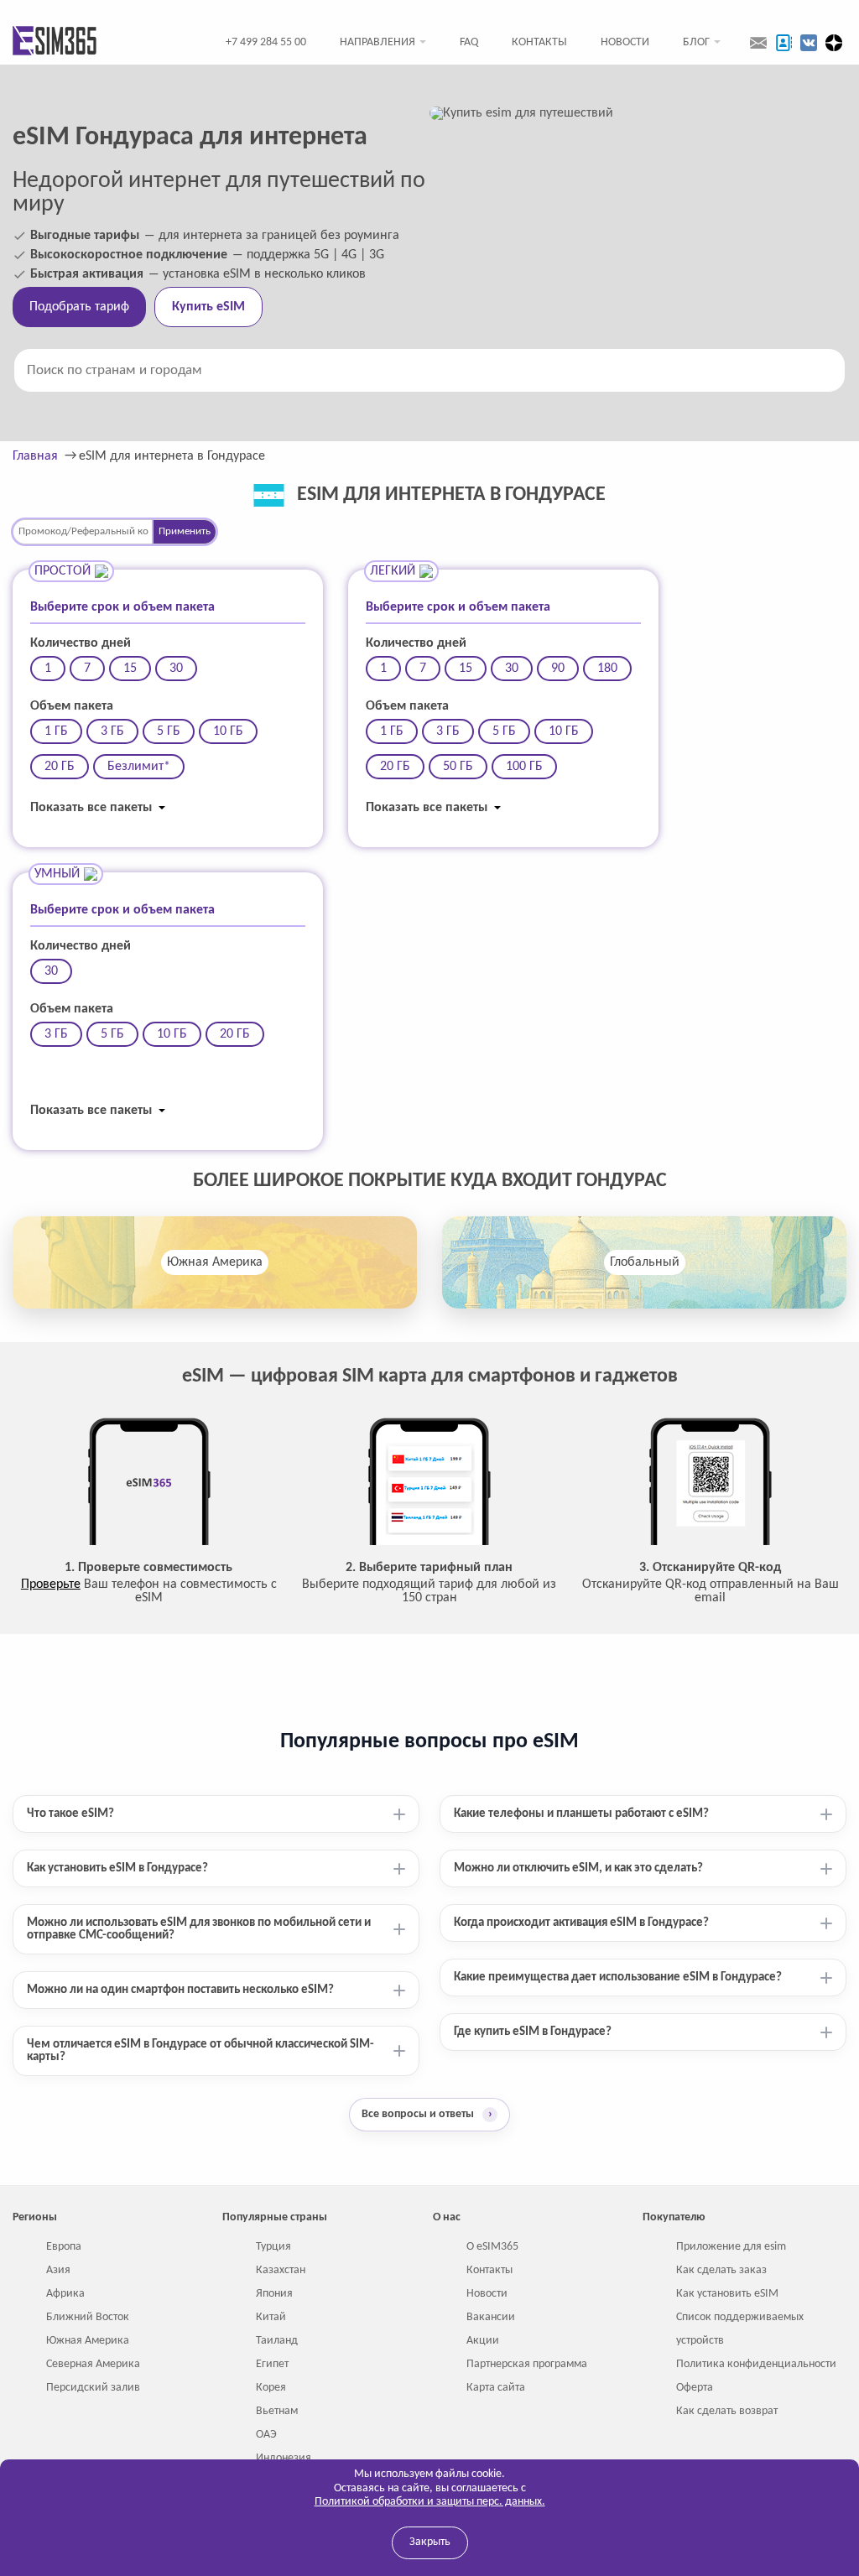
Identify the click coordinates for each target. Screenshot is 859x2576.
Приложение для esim (731, 2247)
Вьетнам (277, 2411)
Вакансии (491, 2317)
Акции (483, 2341)
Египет (272, 2364)
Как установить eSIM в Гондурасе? (117, 1868)
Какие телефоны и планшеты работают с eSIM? (581, 1814)
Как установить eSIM (727, 2294)
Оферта (695, 2388)
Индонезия (284, 2458)
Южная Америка (215, 1262)
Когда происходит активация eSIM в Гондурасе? (581, 1923)
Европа (64, 2247)
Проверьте (51, 1585)
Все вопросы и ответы (427, 2114)
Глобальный (645, 1262)
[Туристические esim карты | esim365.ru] (55, 42)
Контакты (539, 42)
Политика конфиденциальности (756, 2364)
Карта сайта (496, 2388)
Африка (65, 2294)
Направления (377, 42)
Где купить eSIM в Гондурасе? (533, 2032)
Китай (271, 2317)
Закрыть (430, 2542)
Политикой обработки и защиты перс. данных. (430, 2502)
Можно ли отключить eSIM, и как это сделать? (578, 1868)
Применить (185, 531)
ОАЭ (266, 2435)
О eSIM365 (492, 2247)
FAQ (469, 42)
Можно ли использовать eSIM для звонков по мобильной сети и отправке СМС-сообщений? (199, 1929)
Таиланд (277, 2341)
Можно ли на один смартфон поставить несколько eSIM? (180, 1990)
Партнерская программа (527, 2364)
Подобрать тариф (79, 307)
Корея (271, 2388)
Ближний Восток (88, 2317)
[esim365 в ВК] (809, 43)
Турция (273, 2247)
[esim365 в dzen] (834, 43)
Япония (274, 2294)
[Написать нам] (758, 43)
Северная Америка (93, 2364)
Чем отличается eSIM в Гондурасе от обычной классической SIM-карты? (200, 2051)
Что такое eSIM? (70, 1814)
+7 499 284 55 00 (266, 42)
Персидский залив (93, 2388)
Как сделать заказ (721, 2270)
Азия (58, 2270)
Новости (625, 42)
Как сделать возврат (727, 2411)
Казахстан (281, 2270)
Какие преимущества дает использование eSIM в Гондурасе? (618, 1978)
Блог (696, 42)
